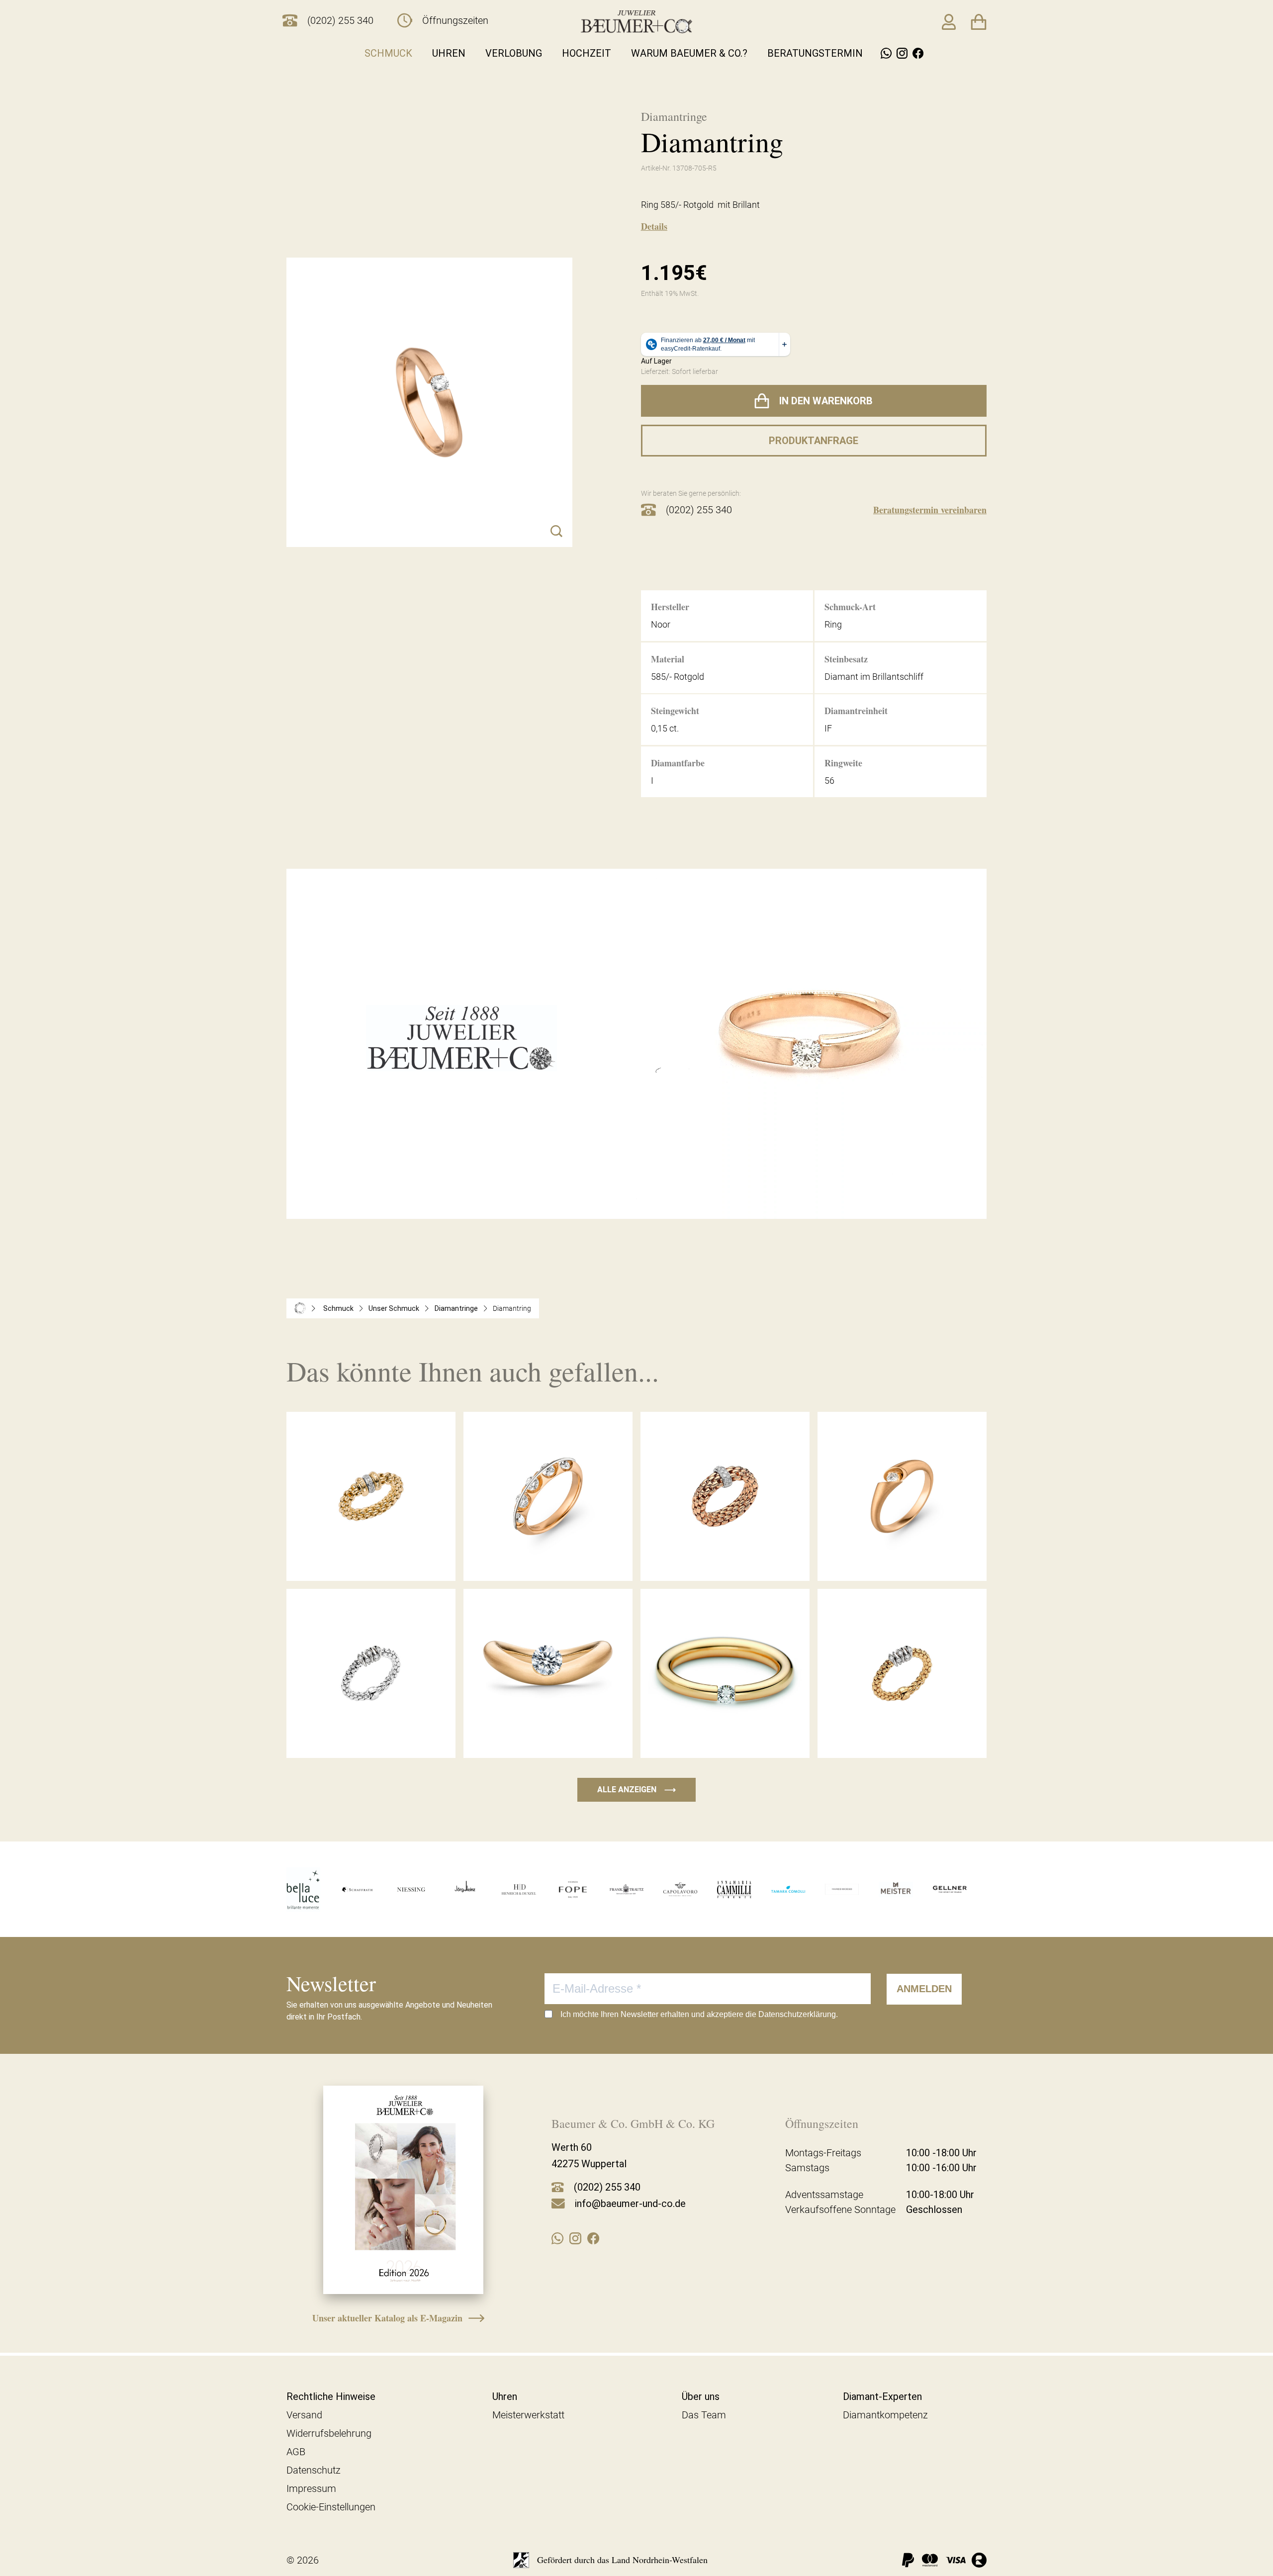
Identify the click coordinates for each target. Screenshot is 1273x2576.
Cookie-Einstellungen (331, 2507)
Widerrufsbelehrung (329, 2433)
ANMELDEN (924, 1989)
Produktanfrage (814, 441)
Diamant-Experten (882, 2396)
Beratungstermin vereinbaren (930, 510)
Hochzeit (587, 53)
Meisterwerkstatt (528, 2415)
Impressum (311, 2488)
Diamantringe (456, 1308)
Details (654, 226)
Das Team (704, 2415)
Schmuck (388, 53)
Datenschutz (314, 2470)
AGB (296, 2452)
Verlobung (514, 53)
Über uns (701, 2396)
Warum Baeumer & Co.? (689, 53)
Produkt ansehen (371, 1560)
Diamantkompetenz (885, 2415)
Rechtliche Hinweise (331, 2396)
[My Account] (949, 22)
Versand (304, 2415)
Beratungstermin (815, 53)
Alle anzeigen (636, 1790)
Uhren (449, 53)
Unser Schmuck (394, 1308)
